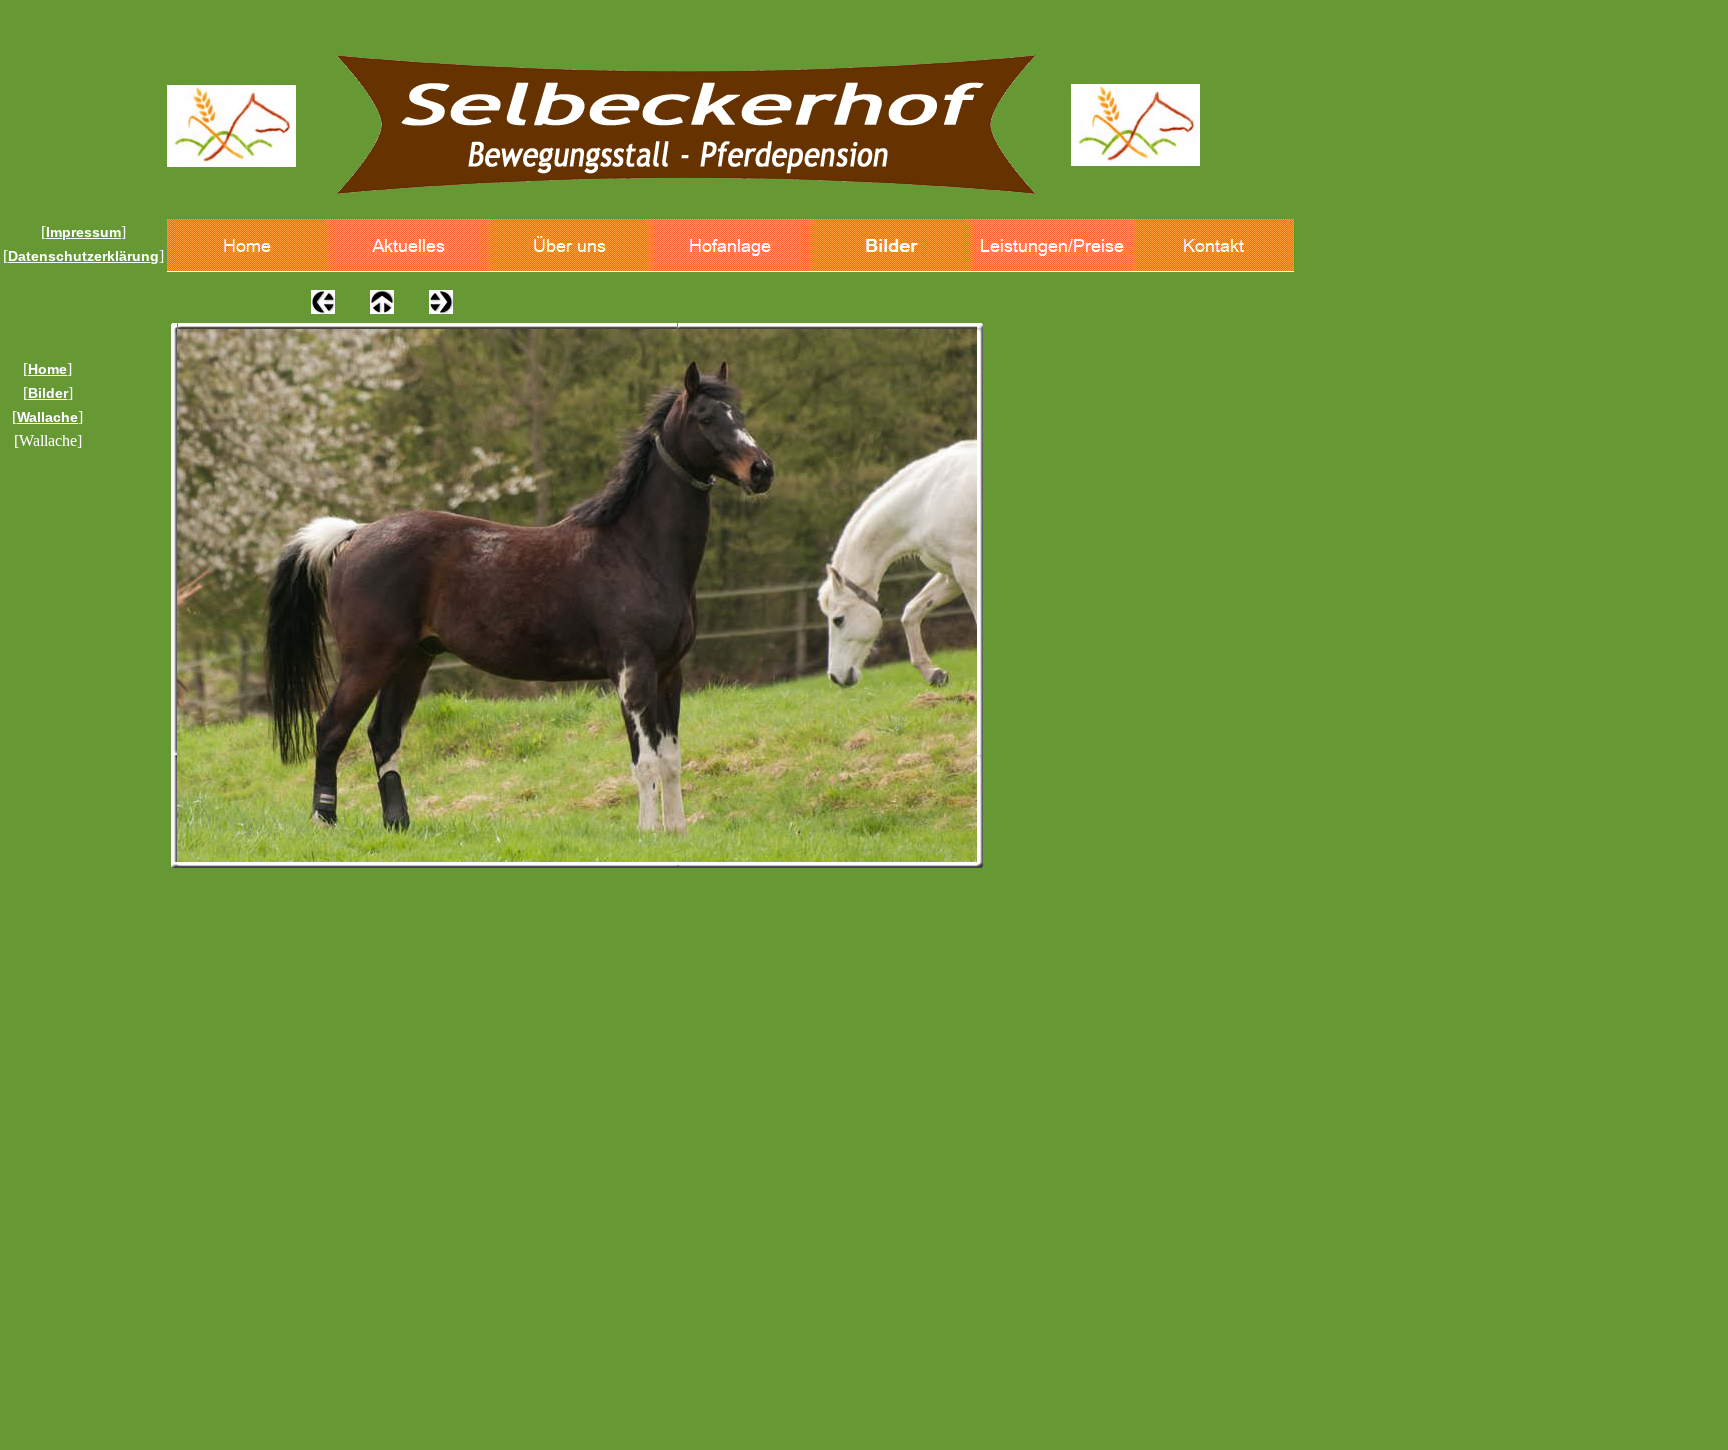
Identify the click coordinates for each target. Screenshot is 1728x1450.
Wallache (47, 417)
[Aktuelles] (408, 245)
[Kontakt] (1213, 245)
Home (47, 369)
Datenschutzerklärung (83, 256)
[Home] (247, 245)
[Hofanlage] (730, 245)
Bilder (48, 393)
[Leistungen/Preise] (1052, 245)
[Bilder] (891, 245)
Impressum (83, 232)
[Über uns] (569, 245)
